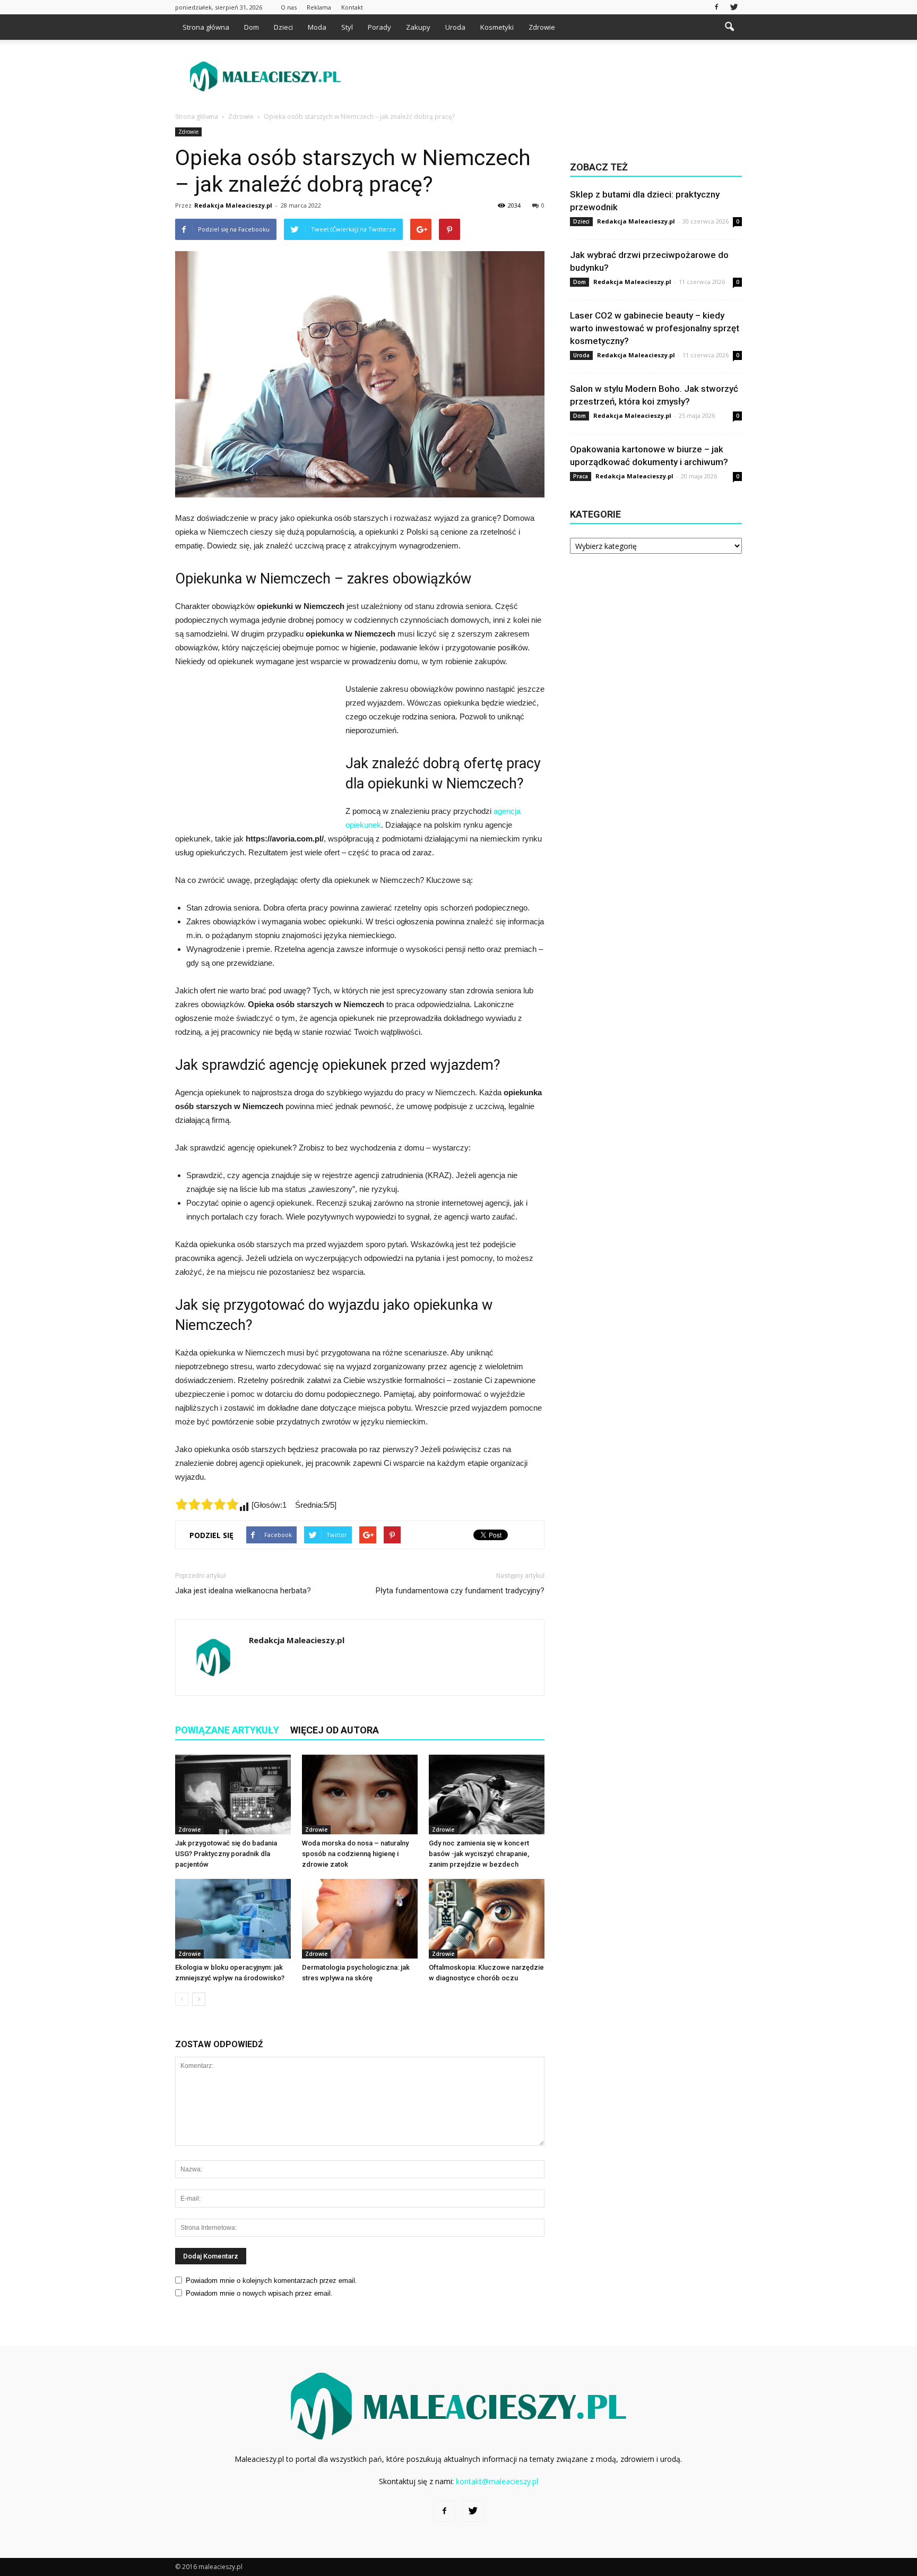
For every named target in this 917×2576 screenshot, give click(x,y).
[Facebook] (716, 7)
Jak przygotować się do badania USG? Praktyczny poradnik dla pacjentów (226, 1854)
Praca (581, 476)
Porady (379, 27)
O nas (289, 7)
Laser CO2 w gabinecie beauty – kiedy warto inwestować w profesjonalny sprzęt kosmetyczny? (655, 328)
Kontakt (352, 7)
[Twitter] (734, 7)
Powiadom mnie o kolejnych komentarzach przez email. (271, 2281)
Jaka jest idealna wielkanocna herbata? (243, 1591)
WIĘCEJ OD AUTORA (335, 1730)
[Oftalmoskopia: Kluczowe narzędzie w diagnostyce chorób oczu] (487, 1919)
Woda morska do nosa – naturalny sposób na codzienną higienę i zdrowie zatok (355, 1854)
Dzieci (283, 27)
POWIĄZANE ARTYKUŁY (227, 1730)
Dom (252, 27)
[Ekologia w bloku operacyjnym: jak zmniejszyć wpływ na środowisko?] (233, 1919)
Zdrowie (542, 27)
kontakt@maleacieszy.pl (497, 2481)
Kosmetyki (497, 27)
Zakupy (418, 27)
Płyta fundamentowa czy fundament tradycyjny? (460, 1591)
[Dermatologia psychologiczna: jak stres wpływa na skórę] (360, 1919)
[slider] (207, 1504)
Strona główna (206, 27)
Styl (347, 27)
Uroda (455, 27)
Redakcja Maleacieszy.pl (233, 205)
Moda (317, 27)
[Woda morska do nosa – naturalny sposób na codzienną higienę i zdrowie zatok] (360, 1794)
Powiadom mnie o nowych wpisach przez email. (259, 2293)
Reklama (319, 7)
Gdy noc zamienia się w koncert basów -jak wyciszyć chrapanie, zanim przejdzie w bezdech (479, 1854)
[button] (729, 27)
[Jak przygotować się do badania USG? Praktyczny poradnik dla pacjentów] (233, 1794)
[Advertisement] (549, 76)
